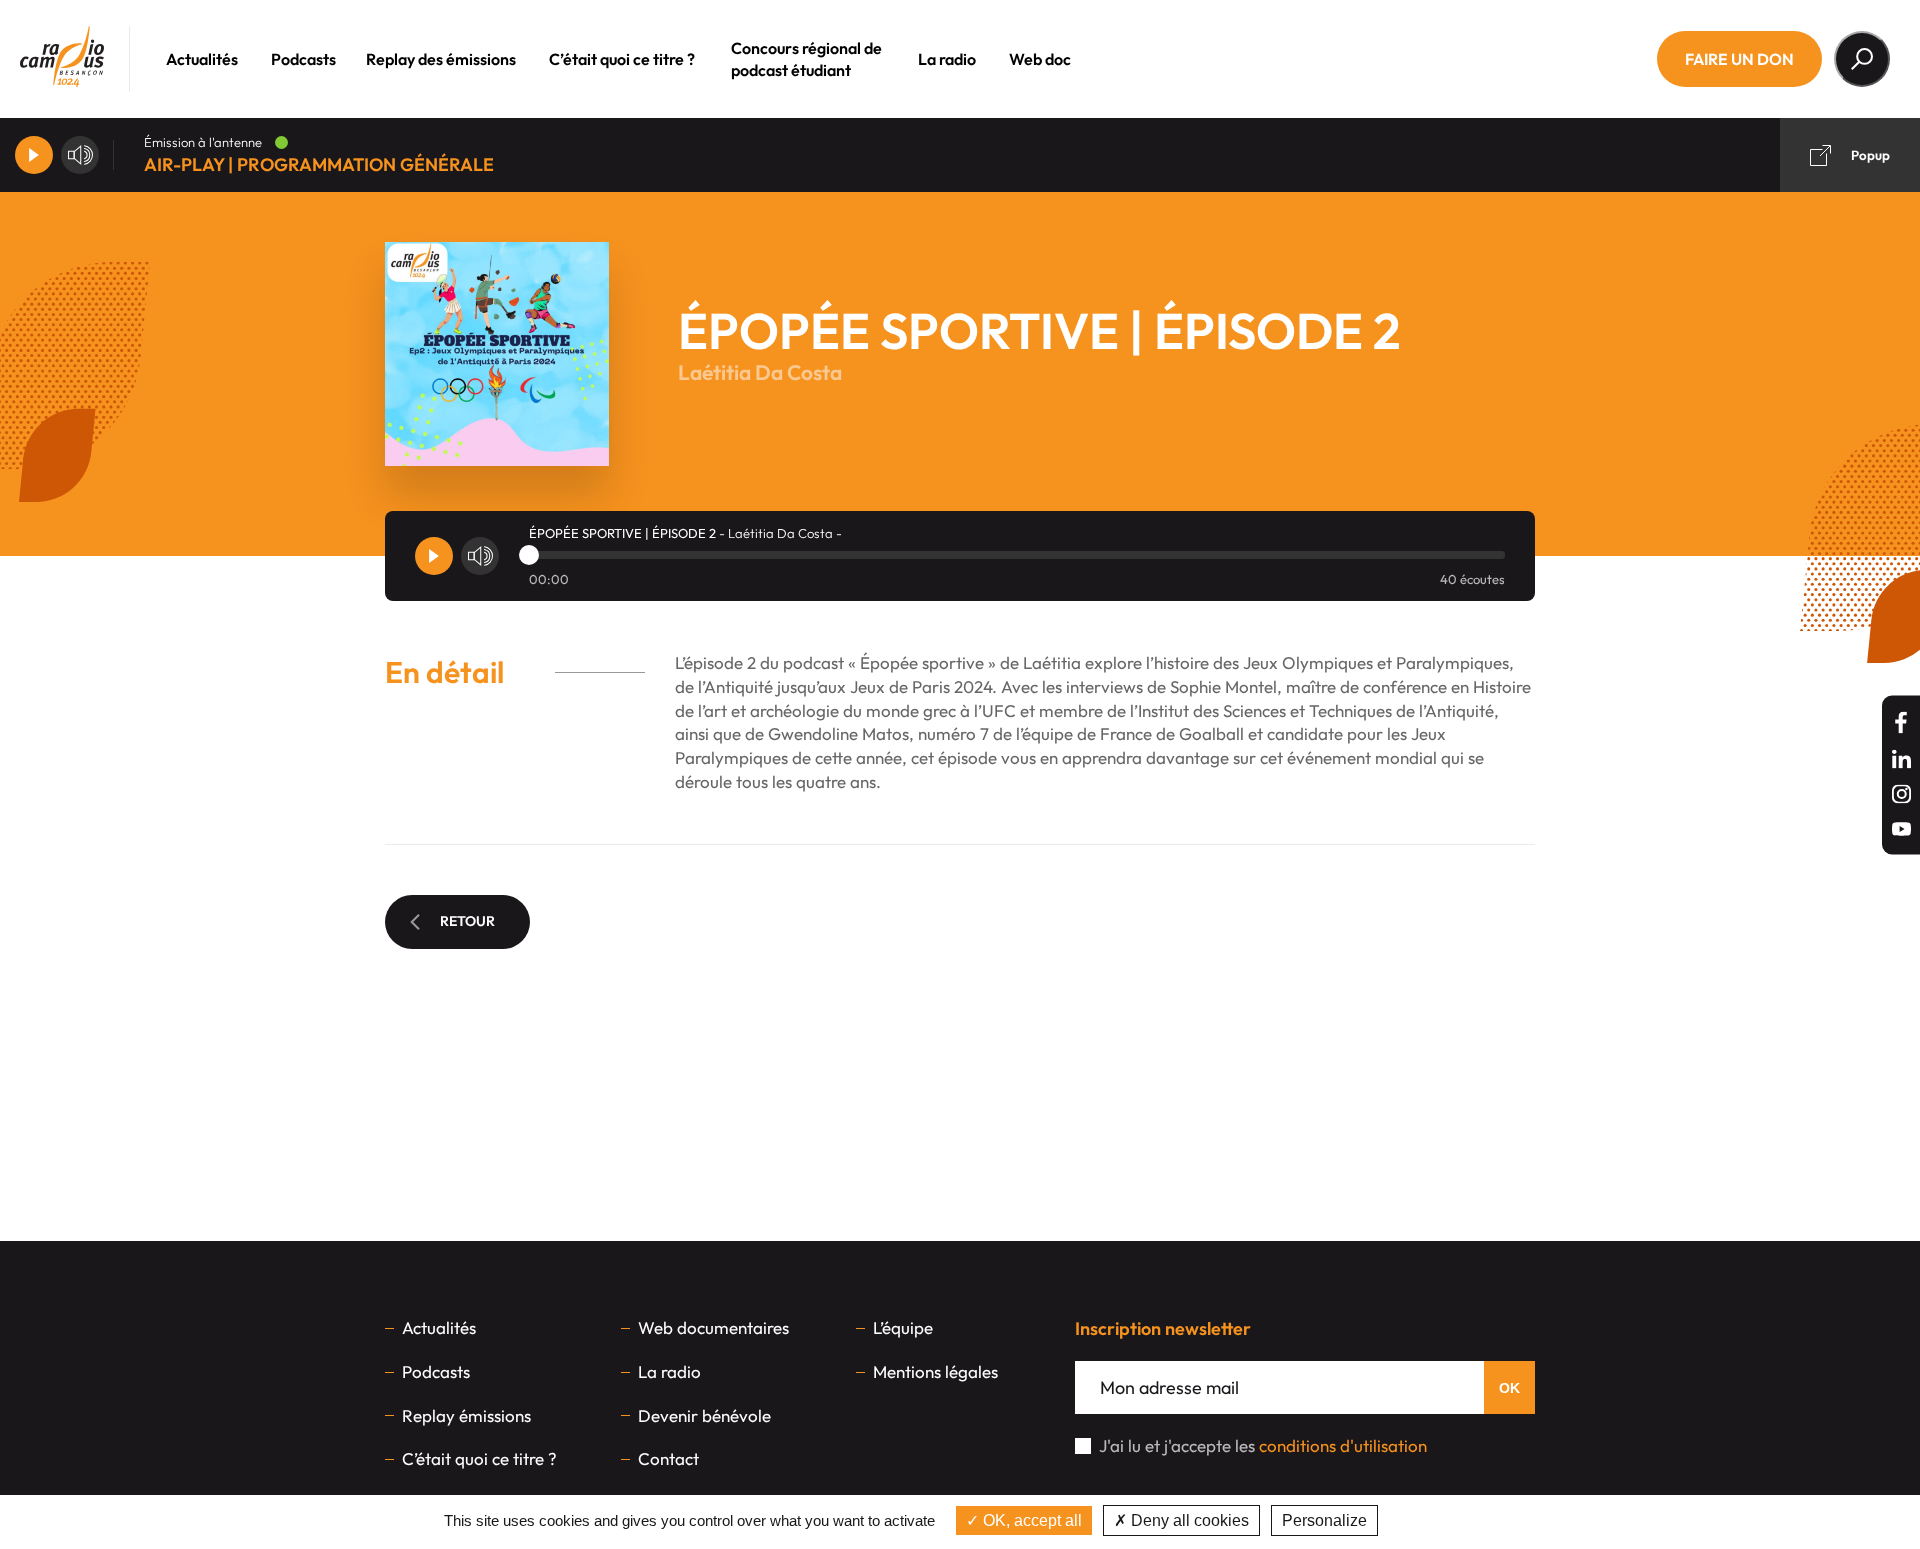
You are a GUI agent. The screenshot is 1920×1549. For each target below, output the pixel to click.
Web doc (1040, 59)
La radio (947, 59)
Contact (668, 1458)
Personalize (1324, 1520)
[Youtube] (1901, 828)
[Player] (34, 155)
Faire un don (1739, 59)
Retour (467, 921)
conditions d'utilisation (1343, 1445)
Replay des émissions (441, 59)
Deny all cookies (1188, 1520)
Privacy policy (1434, 1520)
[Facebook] (1901, 722)
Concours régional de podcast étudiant (806, 59)
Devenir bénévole (704, 1415)
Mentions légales (935, 1371)
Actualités (202, 59)
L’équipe (903, 1327)
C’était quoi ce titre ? (622, 59)
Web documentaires (713, 1327)
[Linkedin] (1901, 758)
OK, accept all (1030, 1520)
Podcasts (303, 59)
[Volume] (80, 155)
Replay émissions (466, 1415)
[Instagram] (1901, 793)
